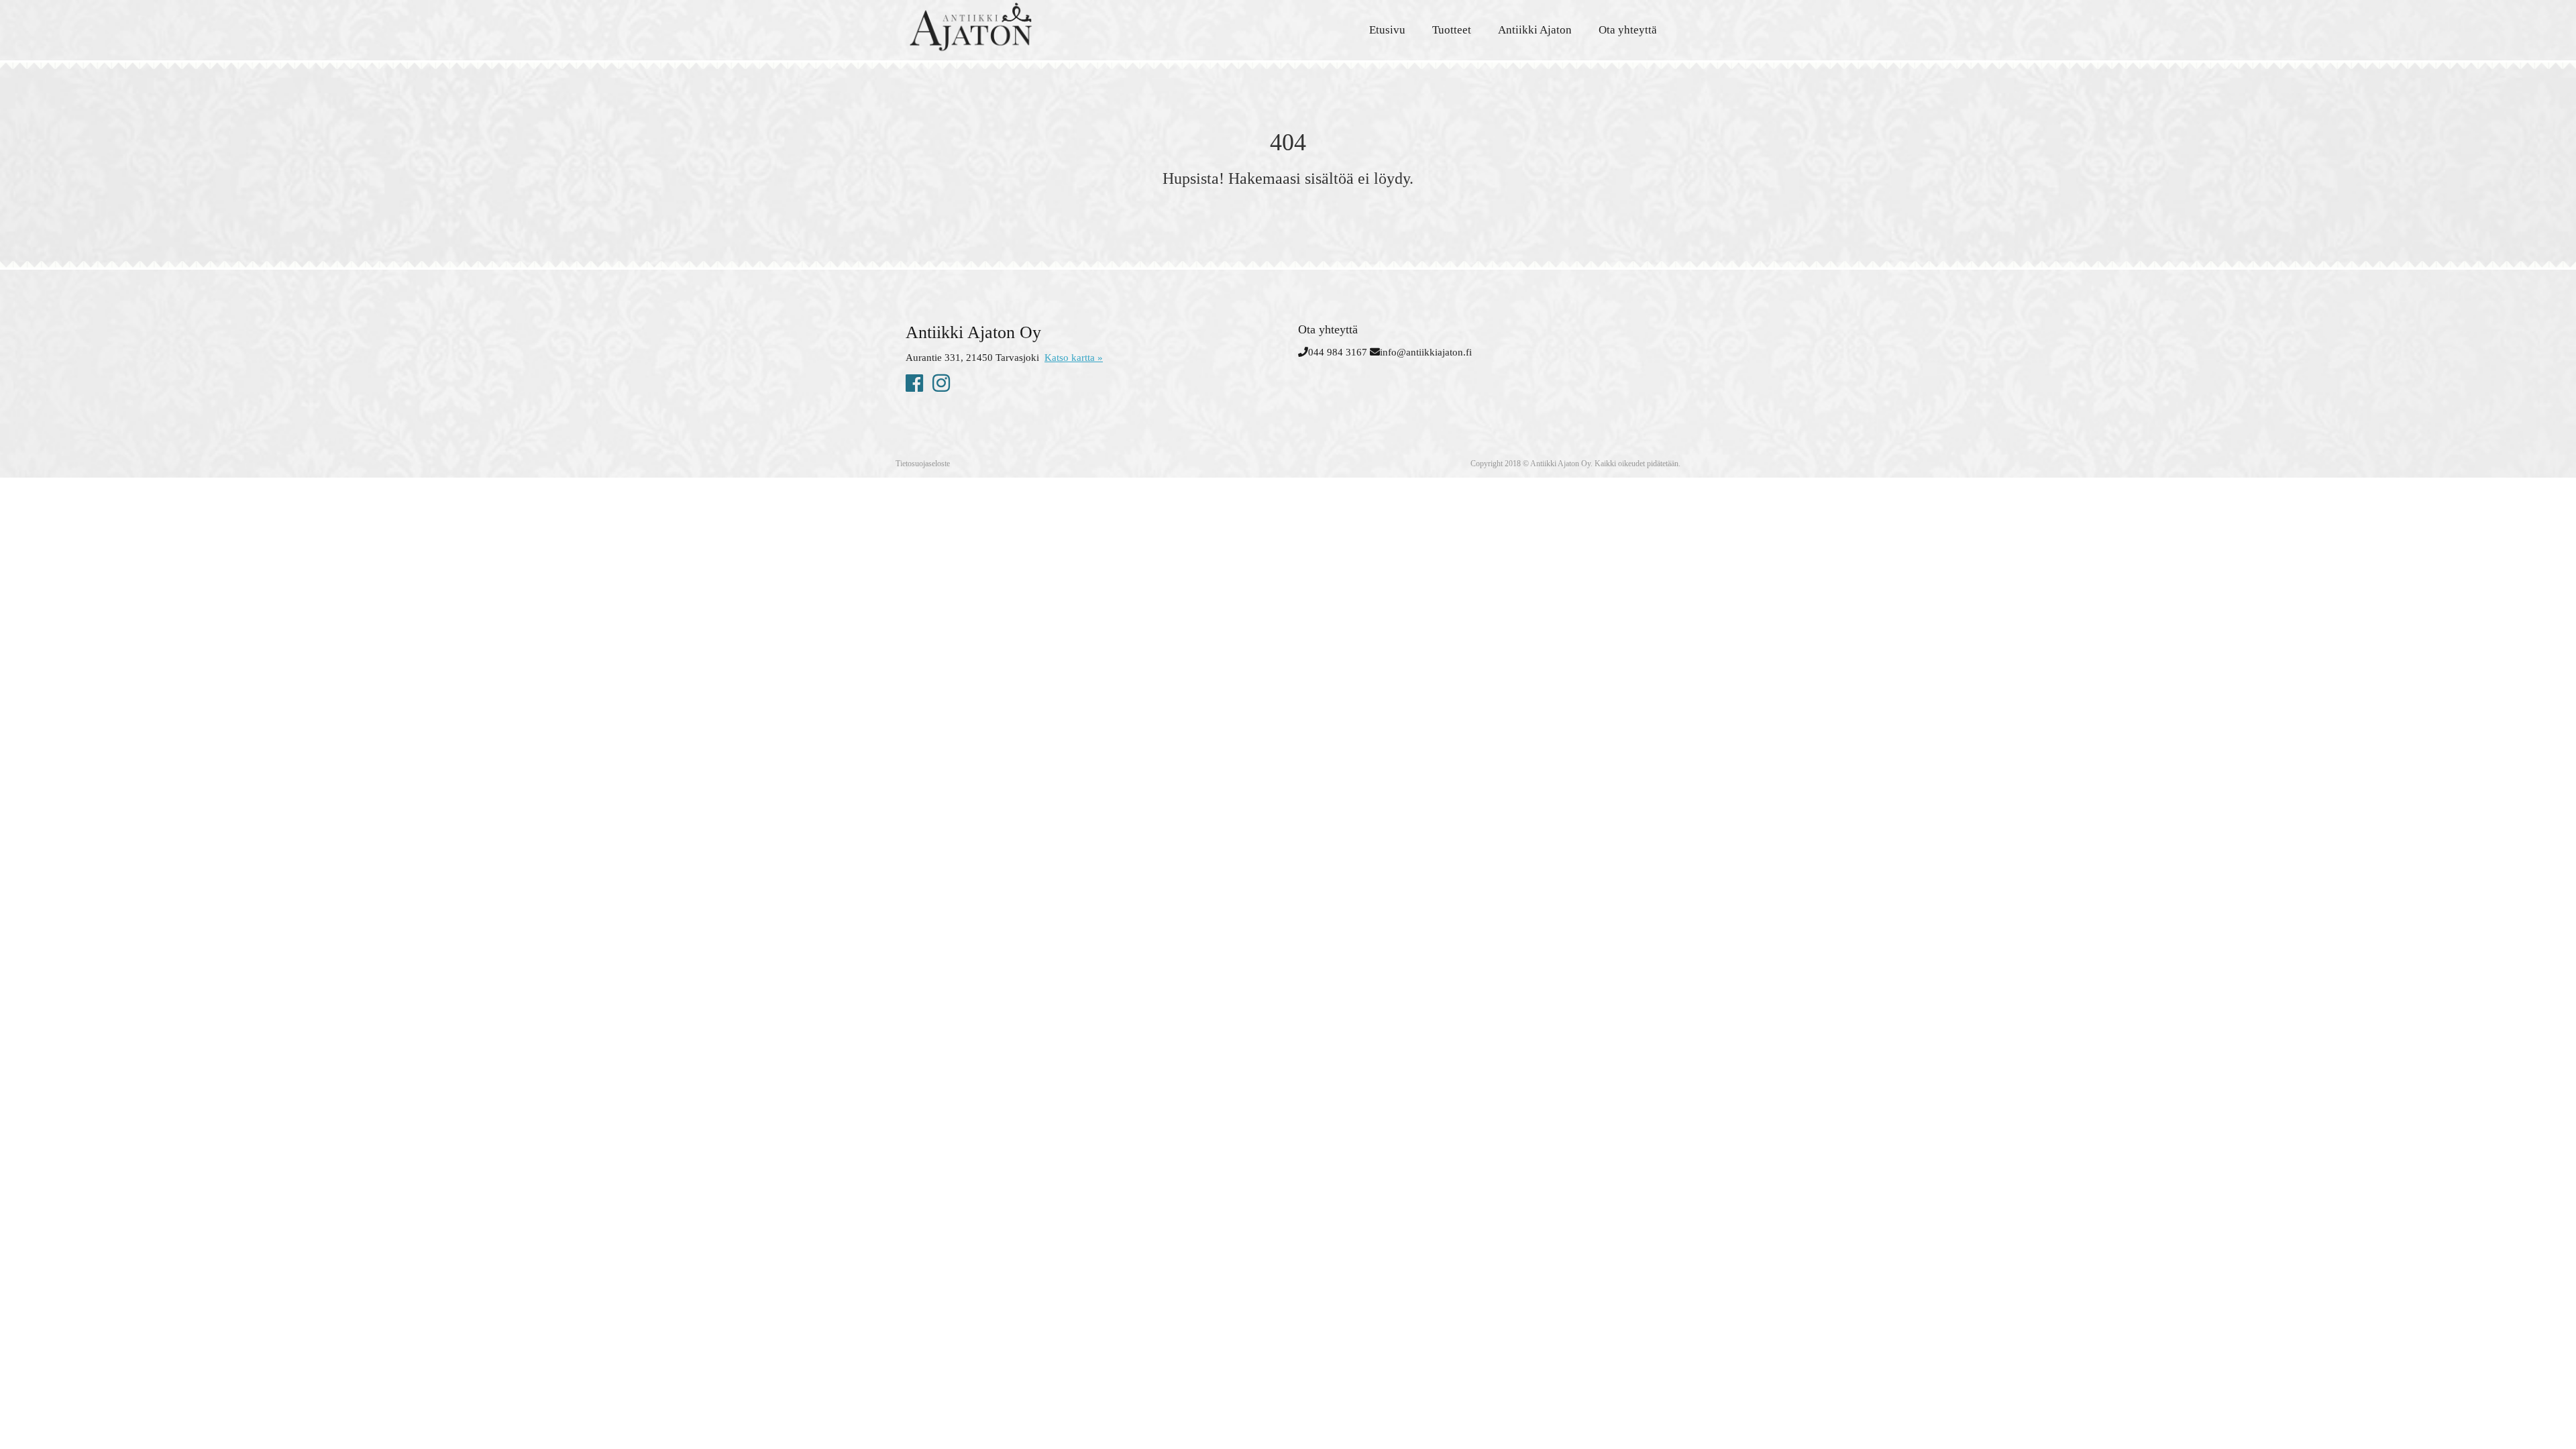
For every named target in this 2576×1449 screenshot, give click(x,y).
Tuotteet (1452, 30)
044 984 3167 (1338, 352)
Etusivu (1387, 30)
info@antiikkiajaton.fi (1426, 352)
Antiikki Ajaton (1535, 30)
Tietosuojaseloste (923, 464)
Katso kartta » (1074, 358)
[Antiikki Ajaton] (1026, 27)
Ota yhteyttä (1628, 30)
